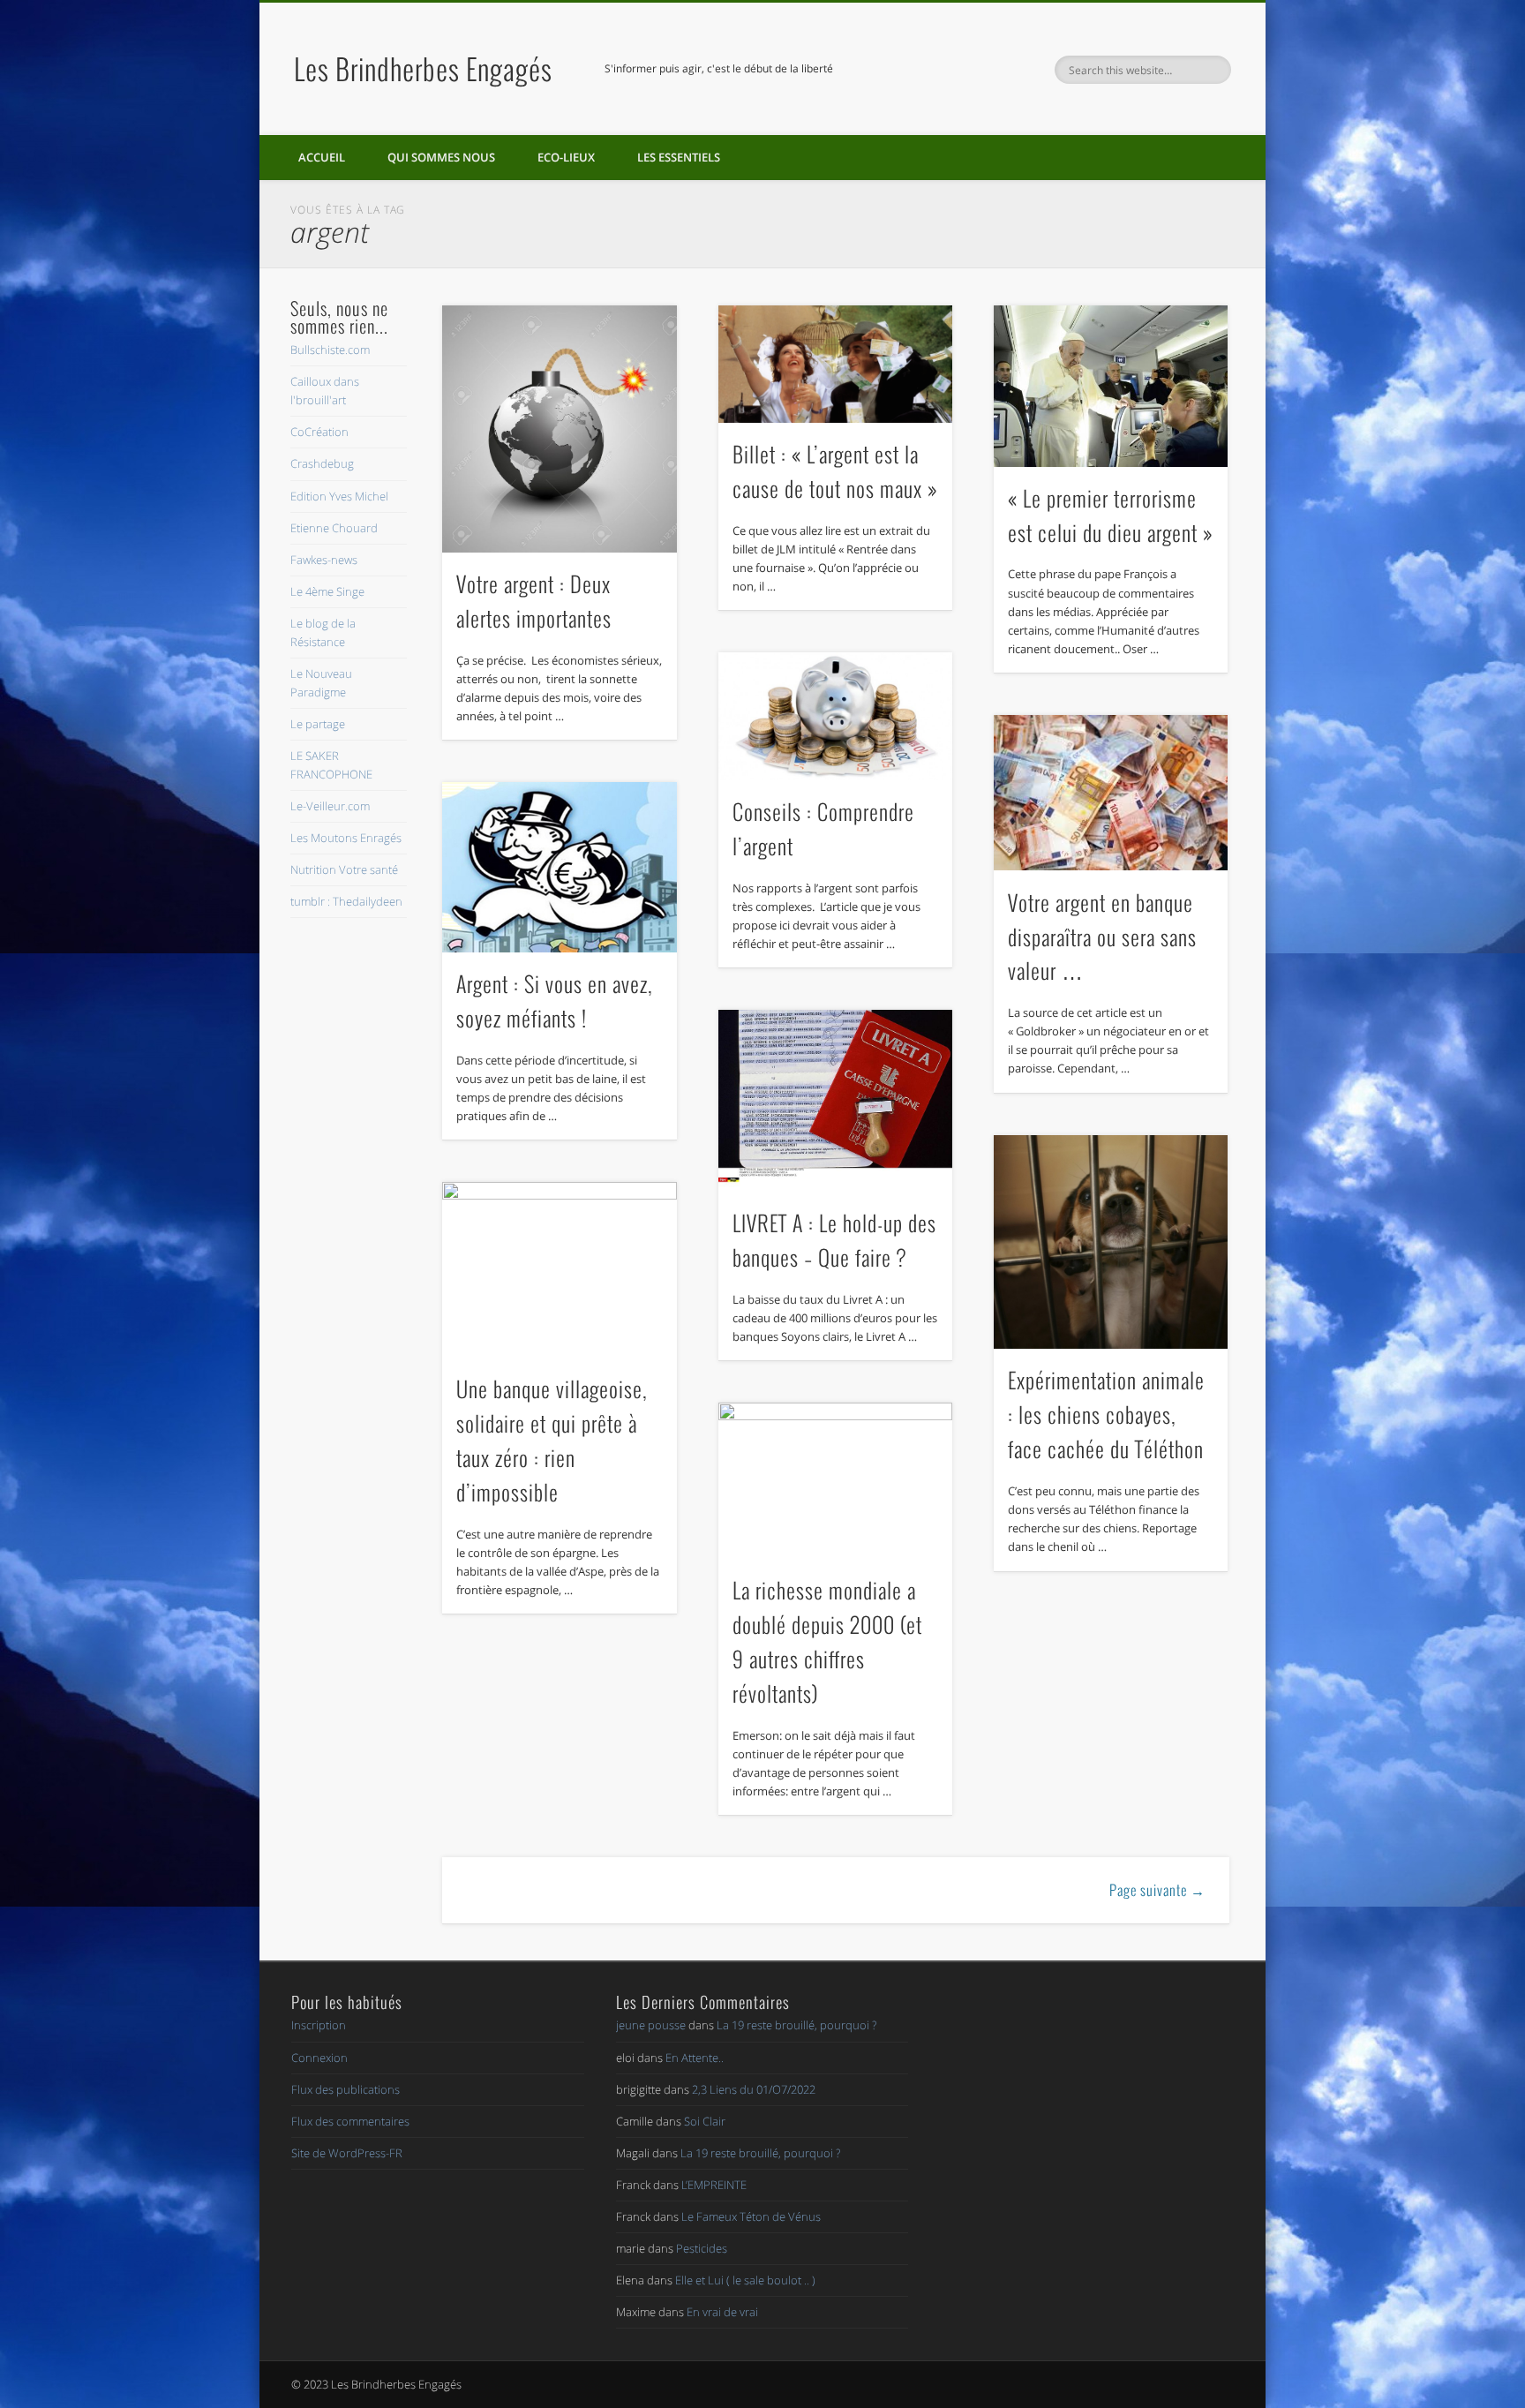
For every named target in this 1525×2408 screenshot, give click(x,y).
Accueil (322, 157)
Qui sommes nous (441, 157)
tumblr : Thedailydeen (346, 901)
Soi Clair (705, 2121)
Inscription (319, 2025)
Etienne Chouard (334, 528)
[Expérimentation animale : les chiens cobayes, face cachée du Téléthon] (1111, 1242)
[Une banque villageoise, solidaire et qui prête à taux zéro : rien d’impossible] (560, 1270)
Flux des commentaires (350, 2121)
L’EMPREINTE (714, 2185)
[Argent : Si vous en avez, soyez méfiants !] (560, 867)
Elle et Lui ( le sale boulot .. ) (745, 2280)
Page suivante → (1157, 1890)
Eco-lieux (566, 157)
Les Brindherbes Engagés (423, 68)
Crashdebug (322, 463)
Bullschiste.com (330, 350)
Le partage (318, 724)
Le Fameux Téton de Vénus (751, 2216)
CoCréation (319, 432)
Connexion (319, 2058)
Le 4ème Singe (327, 591)
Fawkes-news (324, 560)
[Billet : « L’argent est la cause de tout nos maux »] (836, 364)
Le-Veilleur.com (330, 806)
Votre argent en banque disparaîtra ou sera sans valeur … (1102, 937)
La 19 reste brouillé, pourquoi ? (796, 2025)
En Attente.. (695, 2058)
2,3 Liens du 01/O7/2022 (754, 2089)
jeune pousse (651, 2025)
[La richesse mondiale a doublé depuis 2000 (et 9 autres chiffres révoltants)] (836, 1481)
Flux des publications (346, 2089)
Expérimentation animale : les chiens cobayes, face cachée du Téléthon (1106, 1414)
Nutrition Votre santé (344, 869)
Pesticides (702, 2248)
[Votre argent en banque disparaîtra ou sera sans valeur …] (1111, 793)
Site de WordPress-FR (347, 2153)
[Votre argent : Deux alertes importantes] (560, 429)
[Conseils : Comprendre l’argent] (836, 716)
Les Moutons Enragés (346, 838)
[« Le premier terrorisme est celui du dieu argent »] (1111, 386)
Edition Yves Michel (339, 496)
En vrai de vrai (722, 2312)
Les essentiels (679, 157)
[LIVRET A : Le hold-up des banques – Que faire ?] (836, 1101)
